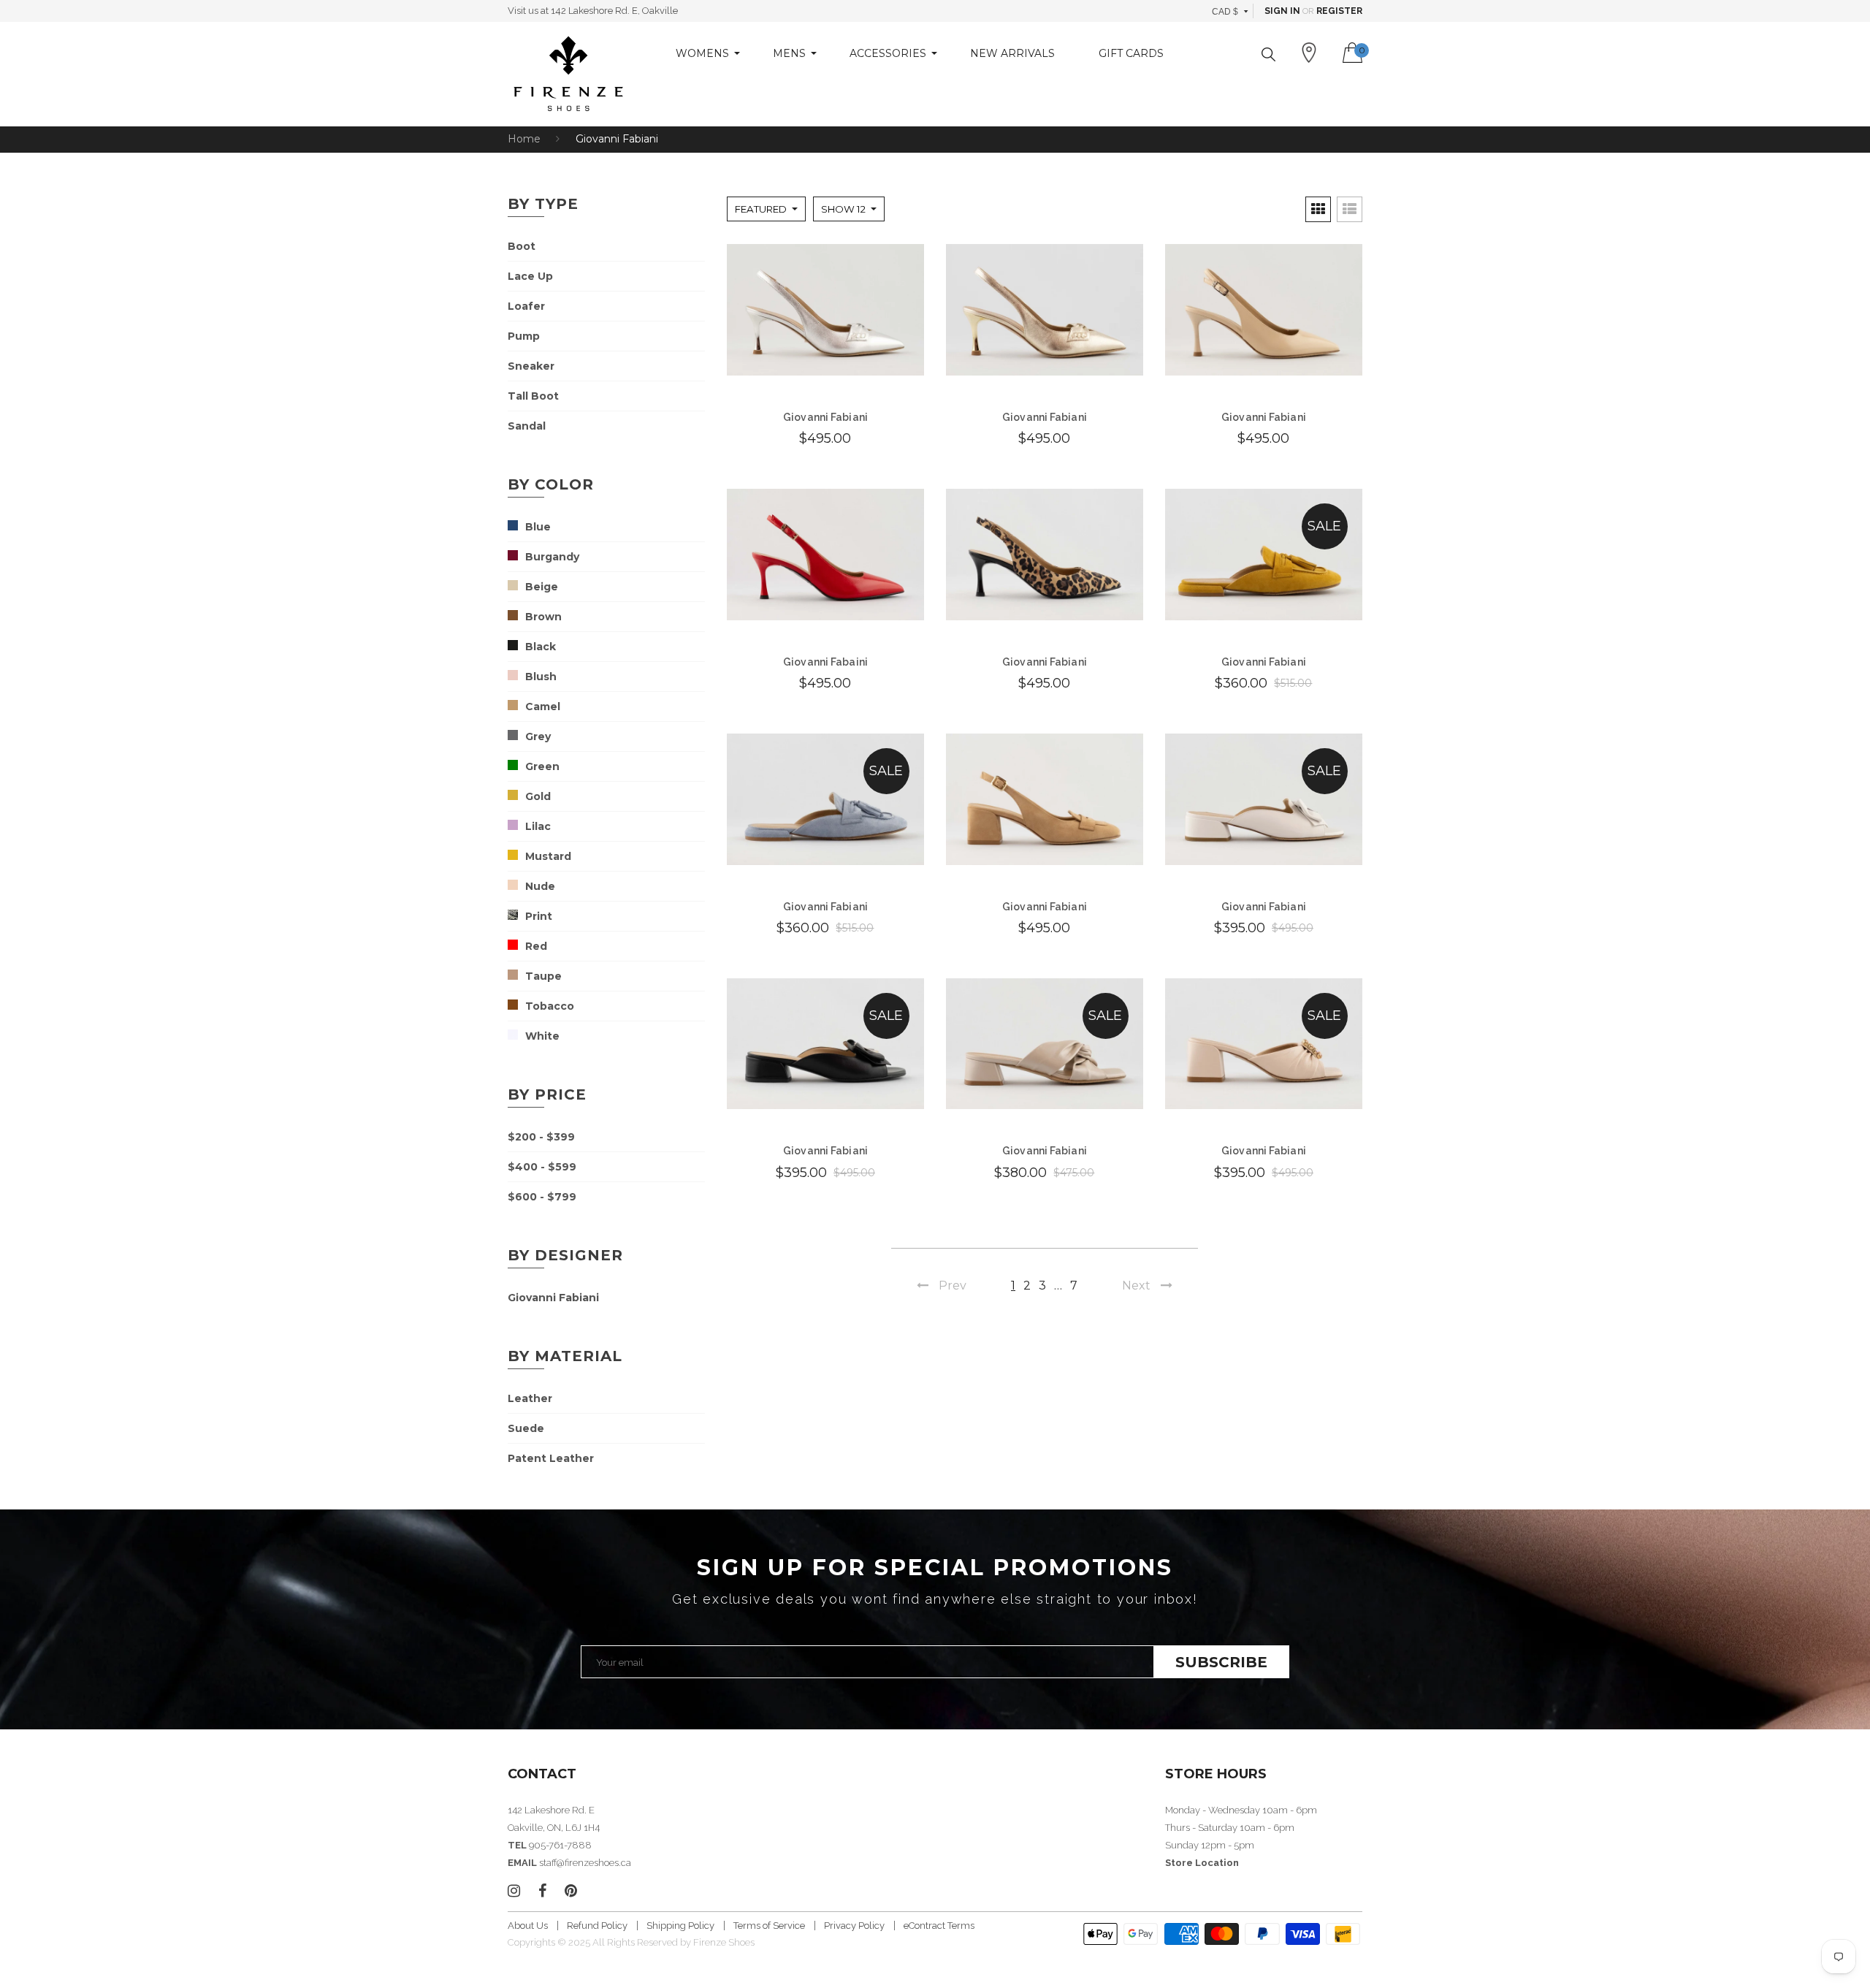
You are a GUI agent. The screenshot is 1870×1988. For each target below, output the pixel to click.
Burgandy (552, 557)
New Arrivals (1012, 53)
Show (843, 209)
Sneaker (531, 366)
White (542, 1036)
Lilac (538, 826)
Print (539, 916)
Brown (543, 617)
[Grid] (1318, 209)
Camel (543, 707)
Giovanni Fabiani (553, 1298)
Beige (542, 587)
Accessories (888, 53)
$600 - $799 (542, 1197)
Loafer (526, 306)
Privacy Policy (854, 1926)
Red (536, 946)
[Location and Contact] (1309, 53)
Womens (702, 53)
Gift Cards (1131, 53)
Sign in (1282, 11)
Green (542, 766)
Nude (540, 886)
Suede (526, 1428)
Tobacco (550, 1006)
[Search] (1268, 54)
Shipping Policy (680, 1926)
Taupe (543, 976)
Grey (538, 736)
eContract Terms (939, 1926)
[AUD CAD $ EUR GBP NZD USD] (1230, 11)
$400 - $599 (542, 1167)
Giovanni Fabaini (825, 662)
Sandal (527, 426)
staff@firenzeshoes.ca (585, 1863)
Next (1136, 1286)
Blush (541, 677)
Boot (522, 246)
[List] (1350, 209)
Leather (530, 1398)
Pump (524, 336)
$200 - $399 (541, 1137)
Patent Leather (551, 1458)
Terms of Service (769, 1926)
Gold (538, 796)
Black (541, 647)
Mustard (548, 856)
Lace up (530, 276)
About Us (528, 1926)
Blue (538, 527)
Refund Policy (597, 1926)
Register (1339, 11)
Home (524, 139)
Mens (789, 53)
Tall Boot (533, 396)
